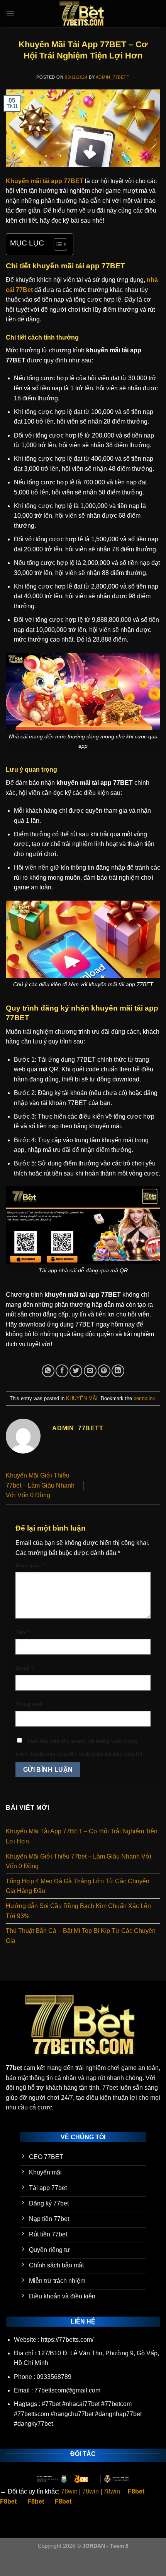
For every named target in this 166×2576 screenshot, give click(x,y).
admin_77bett (113, 77)
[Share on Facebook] (62, 1371)
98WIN (9, 2561)
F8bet (136, 2491)
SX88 (98, 2561)
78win (69, 2491)
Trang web (29, 1704)
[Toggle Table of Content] (57, 244)
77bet (14, 2068)
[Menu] (10, 13)
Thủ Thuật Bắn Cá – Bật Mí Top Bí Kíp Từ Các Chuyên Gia (81, 1936)
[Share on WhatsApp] (48, 1371)
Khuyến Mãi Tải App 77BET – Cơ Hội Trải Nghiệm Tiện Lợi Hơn (82, 1836)
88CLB (55, 2561)
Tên (22, 1632)
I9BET (32, 2561)
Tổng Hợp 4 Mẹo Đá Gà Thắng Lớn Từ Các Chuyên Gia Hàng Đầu (78, 1886)
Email (24, 1668)
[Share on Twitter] (76, 1371)
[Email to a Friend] (90, 1371)
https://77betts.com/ (67, 2340)
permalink (144, 1398)
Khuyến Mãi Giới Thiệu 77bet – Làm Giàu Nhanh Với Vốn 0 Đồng (40, 1485)
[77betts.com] (83, 14)
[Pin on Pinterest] (104, 1371)
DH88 (78, 2561)
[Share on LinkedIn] (118, 1371)
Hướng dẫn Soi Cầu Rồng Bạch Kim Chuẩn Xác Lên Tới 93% (78, 1911)
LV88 (118, 2561)
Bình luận (30, 1565)
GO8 (6, 2571)
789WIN (141, 2561)
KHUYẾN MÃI (82, 1398)
